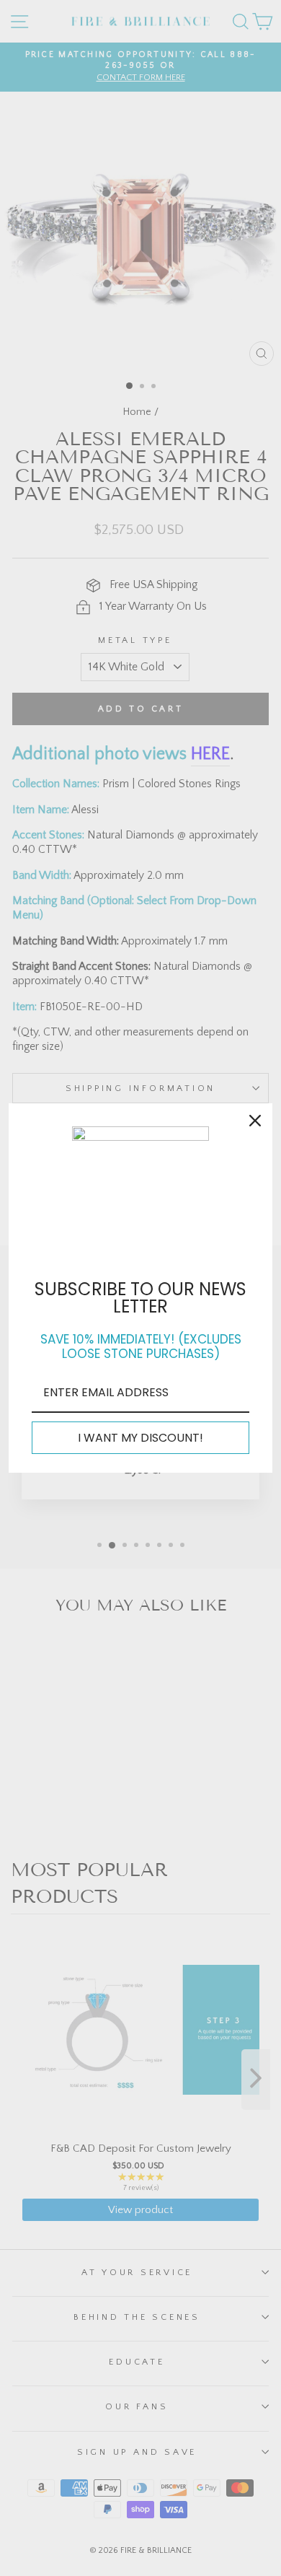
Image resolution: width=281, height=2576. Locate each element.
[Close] (255, 1121)
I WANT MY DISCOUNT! (140, 1438)
